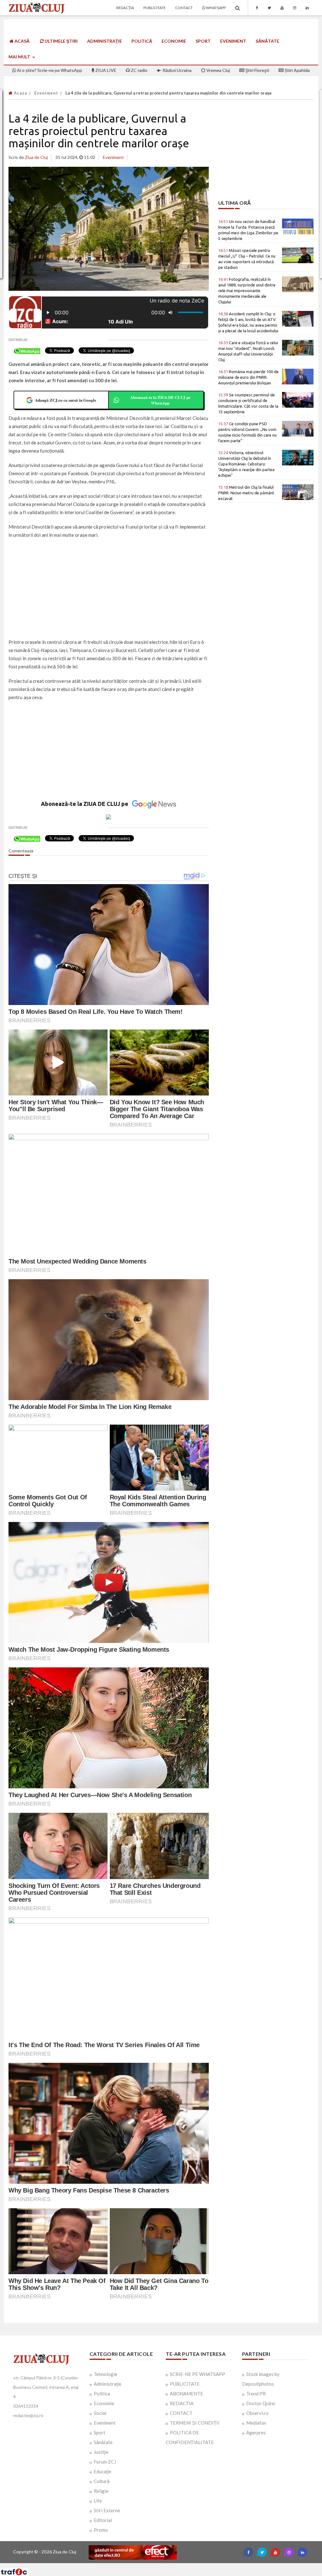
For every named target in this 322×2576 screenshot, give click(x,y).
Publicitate (155, 8)
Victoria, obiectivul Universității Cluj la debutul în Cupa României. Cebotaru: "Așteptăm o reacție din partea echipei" (246, 464)
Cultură (102, 2481)
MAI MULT (20, 57)
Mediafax (256, 2423)
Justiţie (101, 2452)
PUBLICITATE (185, 2384)
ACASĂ (22, 41)
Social (100, 2413)
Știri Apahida (297, 70)
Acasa (20, 93)
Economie (174, 41)
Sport (203, 41)
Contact (184, 8)
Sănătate (267, 41)
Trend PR (256, 2394)
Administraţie (105, 41)
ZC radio (139, 70)
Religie (101, 2491)
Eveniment (233, 41)
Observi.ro (257, 2413)
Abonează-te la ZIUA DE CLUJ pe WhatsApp (160, 400)
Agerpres (256, 2432)
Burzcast (156, 2565)
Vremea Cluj (218, 70)
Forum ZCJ (105, 2462)
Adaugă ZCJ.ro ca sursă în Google (66, 400)
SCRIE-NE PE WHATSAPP (197, 2374)
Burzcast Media (184, 2565)
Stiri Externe (107, 2510)
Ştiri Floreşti (257, 70)
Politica (102, 2394)
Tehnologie (105, 2374)
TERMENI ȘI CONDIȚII (195, 2423)
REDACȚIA (182, 2403)
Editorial (103, 2520)
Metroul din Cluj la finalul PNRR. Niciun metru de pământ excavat (246, 493)
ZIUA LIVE (105, 70)
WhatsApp (216, 8)
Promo (101, 2530)
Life (98, 2501)
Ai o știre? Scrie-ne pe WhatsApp (49, 70)
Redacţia (125, 8)
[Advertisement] (109, 589)
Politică (142, 41)
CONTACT (181, 2413)
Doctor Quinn (261, 2403)
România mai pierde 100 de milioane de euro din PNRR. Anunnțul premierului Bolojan (248, 377)
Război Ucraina (177, 70)
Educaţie (103, 2471)
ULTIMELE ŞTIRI (61, 41)
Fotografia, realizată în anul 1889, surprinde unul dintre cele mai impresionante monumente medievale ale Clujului (247, 291)
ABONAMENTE (186, 2394)
